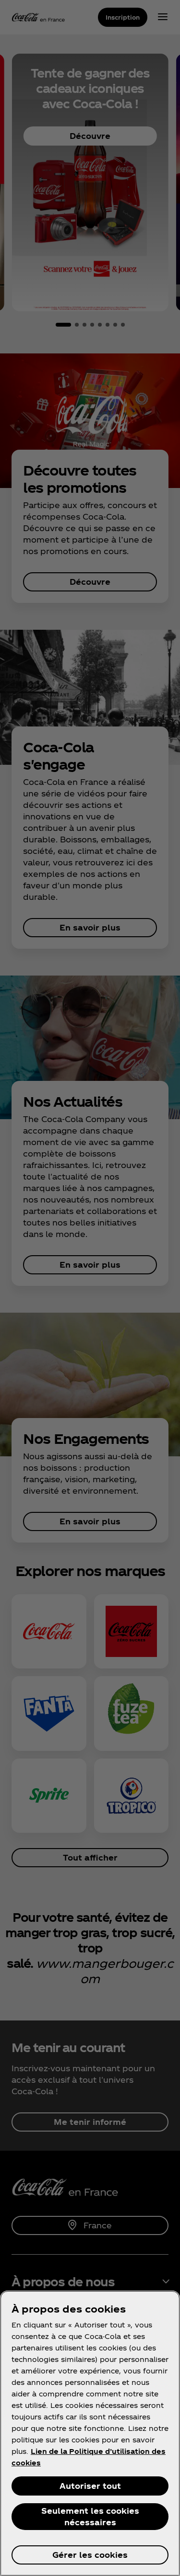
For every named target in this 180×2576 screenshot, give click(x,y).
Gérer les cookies (90, 2555)
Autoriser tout (90, 2486)
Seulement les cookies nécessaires (90, 2516)
